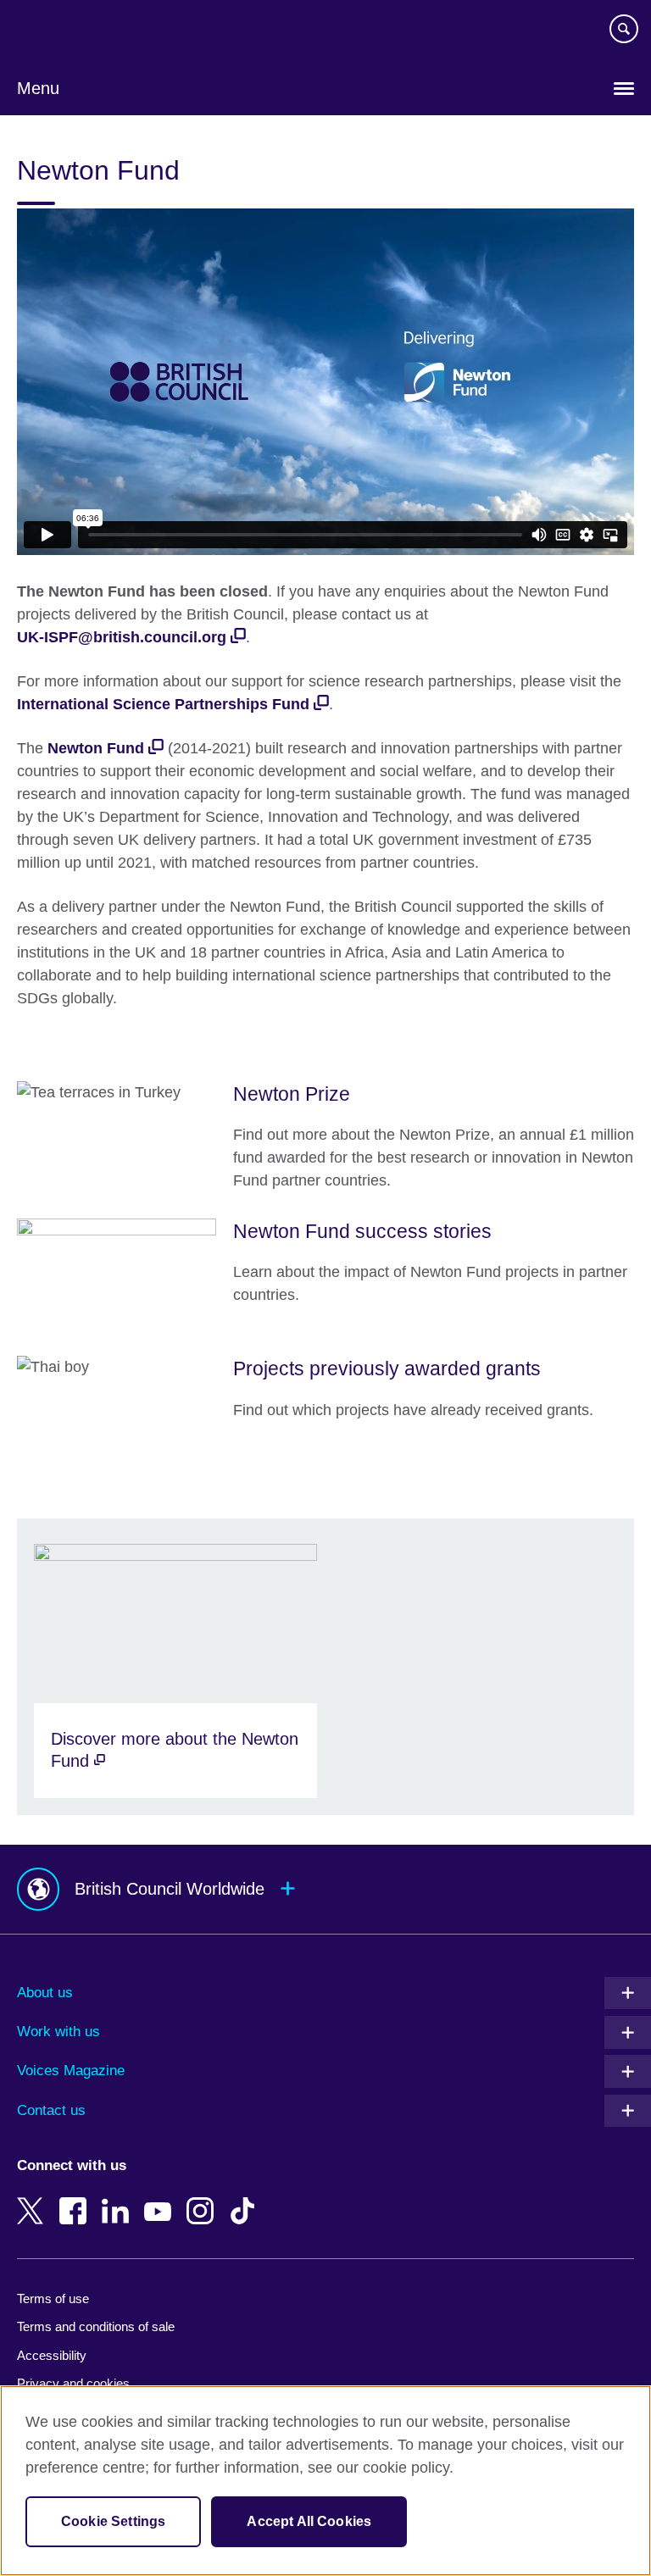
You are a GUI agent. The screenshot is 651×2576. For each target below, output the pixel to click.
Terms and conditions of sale (96, 2326)
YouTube (161, 2199)
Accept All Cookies (309, 2521)
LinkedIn (119, 2199)
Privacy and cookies (73, 2383)
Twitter (34, 2199)
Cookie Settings (113, 2521)
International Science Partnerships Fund (163, 704)
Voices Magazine (71, 2071)
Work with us (58, 2032)
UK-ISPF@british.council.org (122, 637)
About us (45, 1993)
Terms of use (53, 2298)
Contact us (51, 2110)
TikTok (246, 2199)
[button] (325, 1889)
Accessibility (52, 2355)
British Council (60, 31)
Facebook (76, 2199)
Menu (38, 88)
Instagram (203, 2199)
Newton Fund (96, 748)
